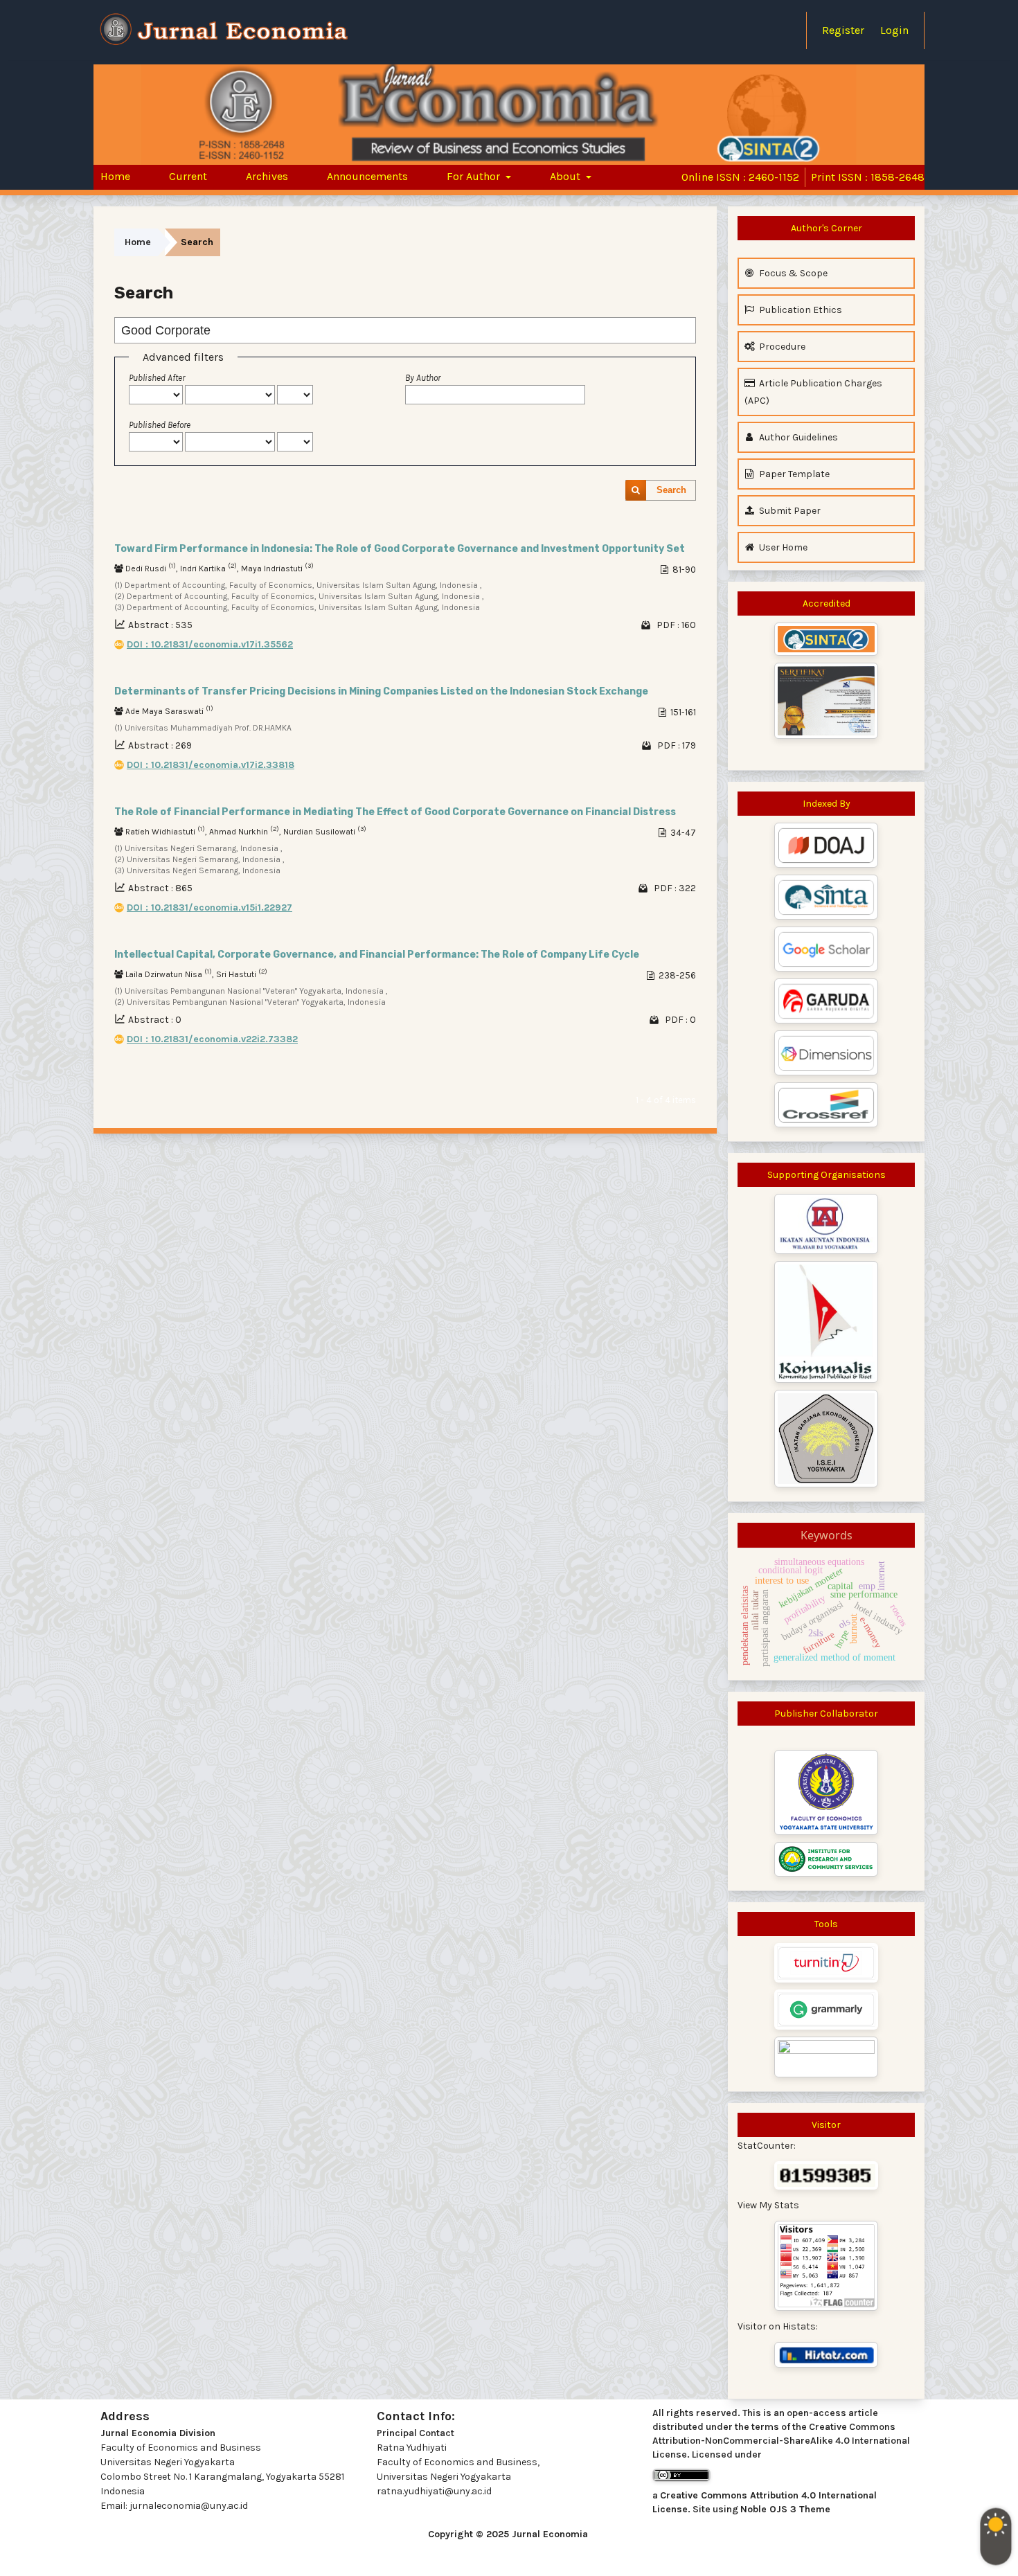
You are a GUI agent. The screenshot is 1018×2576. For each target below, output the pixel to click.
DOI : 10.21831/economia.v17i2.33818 (211, 765)
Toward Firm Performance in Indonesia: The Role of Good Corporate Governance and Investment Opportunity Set (400, 549)
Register (843, 30)
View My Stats (768, 2205)
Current (188, 176)
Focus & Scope (792, 273)
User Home (782, 547)
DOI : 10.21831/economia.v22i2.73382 (212, 1039)
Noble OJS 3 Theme (785, 2509)
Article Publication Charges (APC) (813, 392)
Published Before (160, 425)
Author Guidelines (797, 437)
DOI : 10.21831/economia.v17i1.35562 (210, 644)
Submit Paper (789, 511)
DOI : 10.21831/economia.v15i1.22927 (209, 907)
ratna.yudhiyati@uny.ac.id (434, 2491)
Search (671, 490)
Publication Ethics (800, 310)
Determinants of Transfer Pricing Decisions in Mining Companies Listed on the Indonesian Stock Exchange (381, 691)
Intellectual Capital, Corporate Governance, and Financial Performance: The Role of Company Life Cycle (377, 955)
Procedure (781, 347)
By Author (423, 378)
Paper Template (793, 474)
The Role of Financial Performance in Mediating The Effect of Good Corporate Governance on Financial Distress (395, 812)
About (566, 176)
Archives (267, 176)
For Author (475, 176)
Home (115, 176)
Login (894, 30)
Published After (157, 378)
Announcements (367, 176)
